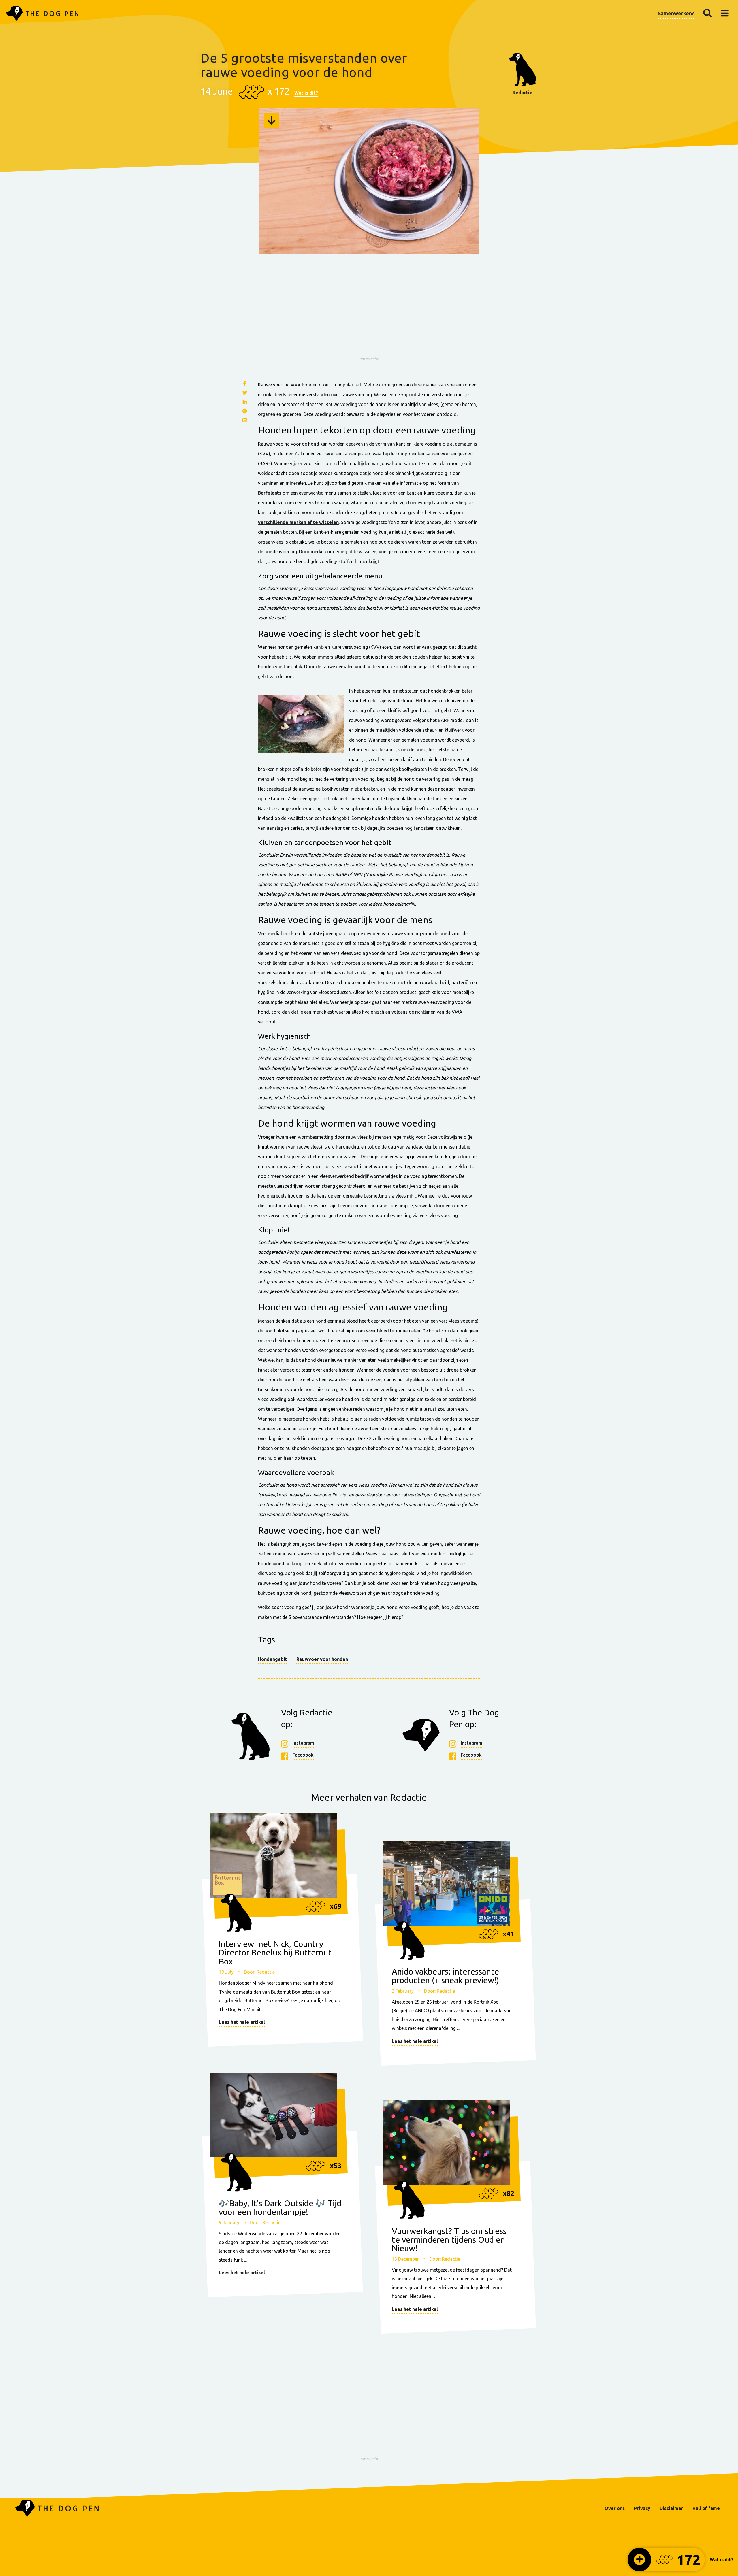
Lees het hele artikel (242, 2022)
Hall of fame (706, 2508)
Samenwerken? (676, 13)
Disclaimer (671, 2508)
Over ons (615, 2508)
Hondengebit (273, 1659)
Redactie (523, 93)
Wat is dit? (306, 93)
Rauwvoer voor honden (322, 1659)
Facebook (303, 1755)
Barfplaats (270, 493)
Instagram (303, 1743)
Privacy (642, 2508)
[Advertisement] (369, 313)
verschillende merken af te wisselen (298, 522)
